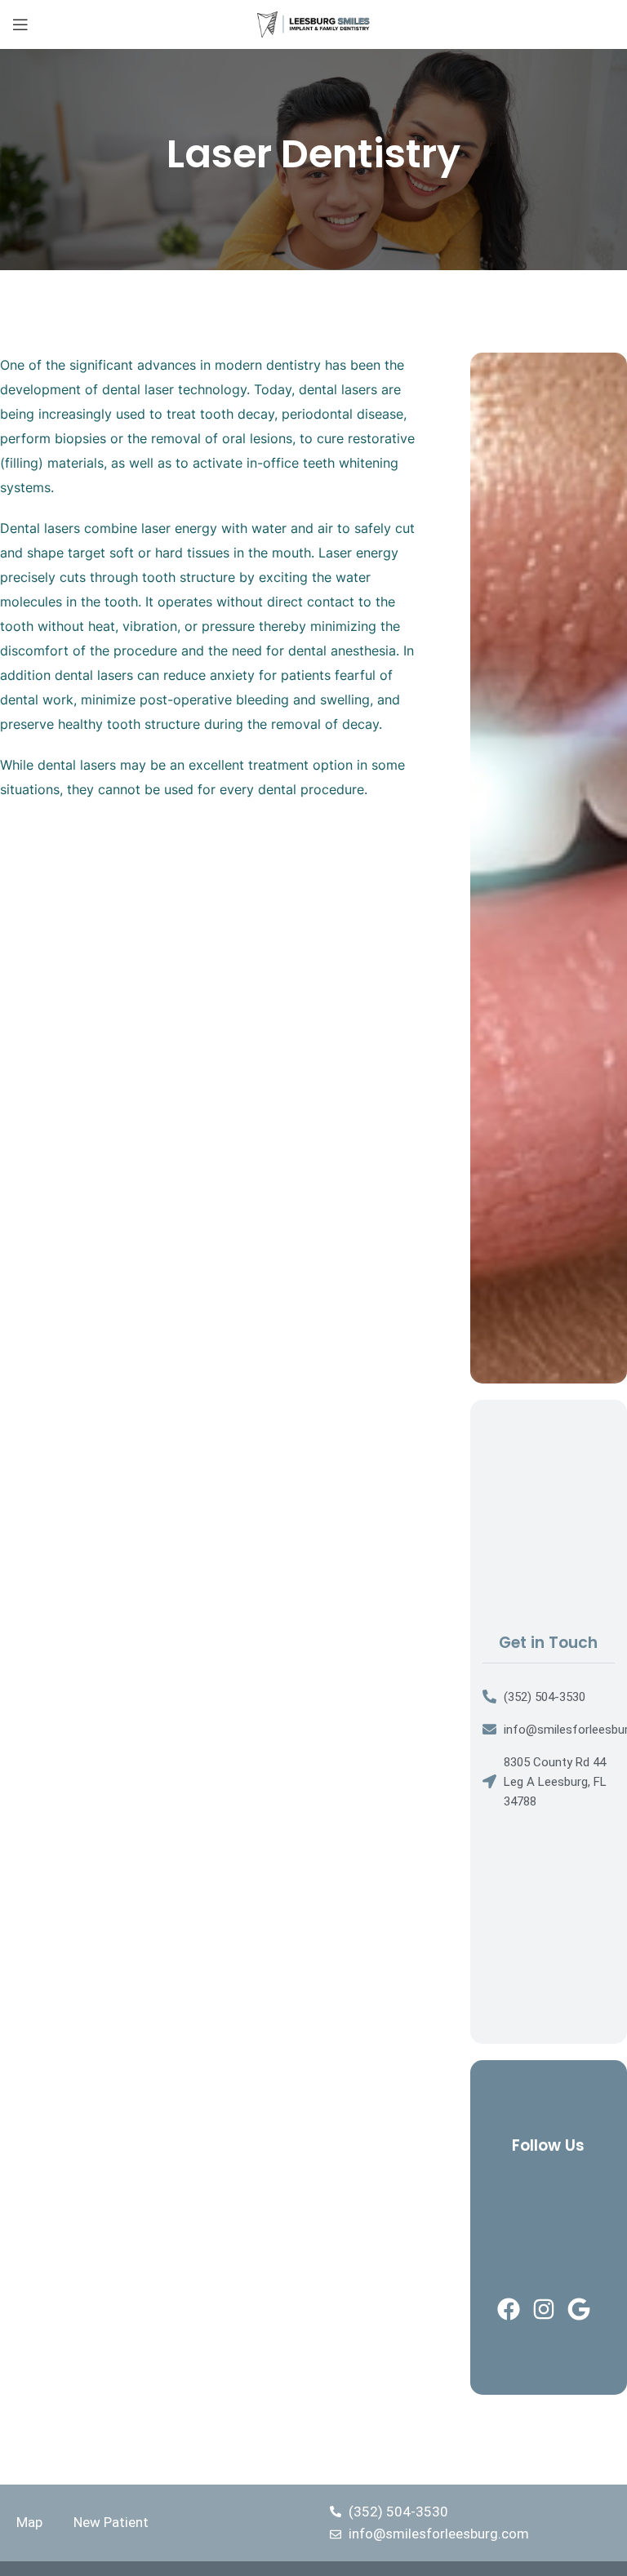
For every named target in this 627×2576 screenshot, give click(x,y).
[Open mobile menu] (20, 24)
